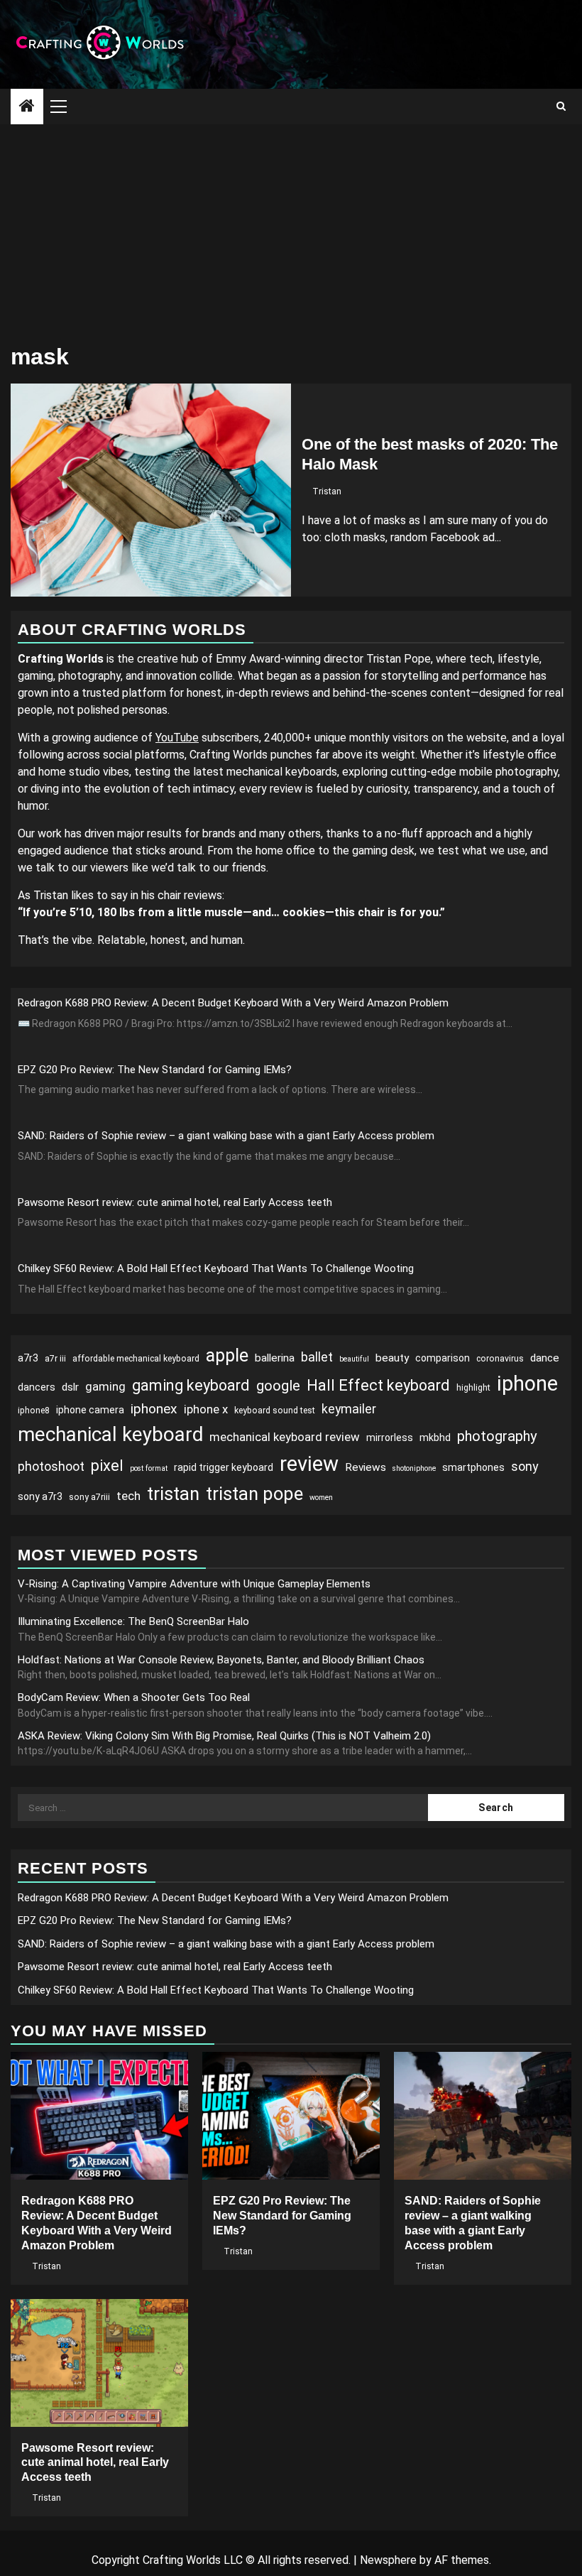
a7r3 (28, 1358)
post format (149, 1468)
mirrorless (390, 1438)
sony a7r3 (40, 1496)
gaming (105, 1386)
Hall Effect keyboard (378, 1385)
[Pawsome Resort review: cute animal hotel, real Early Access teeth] (99, 2363)
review (309, 1464)
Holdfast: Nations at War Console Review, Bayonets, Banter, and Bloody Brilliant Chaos (221, 1660)
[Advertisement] (291, 231)
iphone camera (90, 1410)
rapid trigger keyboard (224, 1467)
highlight (473, 1388)
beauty (392, 1358)
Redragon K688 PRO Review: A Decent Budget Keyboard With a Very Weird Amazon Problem (233, 1003)
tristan (173, 1494)
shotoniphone (414, 1468)
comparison (443, 1358)
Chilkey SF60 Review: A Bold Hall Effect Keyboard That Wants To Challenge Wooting (216, 1268)
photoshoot (51, 1466)
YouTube (177, 738)
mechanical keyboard (110, 1434)
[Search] (561, 107)
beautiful (354, 1359)
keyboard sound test (275, 1411)
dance (545, 1358)
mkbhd (435, 1438)
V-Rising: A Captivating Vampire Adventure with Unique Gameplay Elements (194, 1584)
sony (525, 1466)
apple (227, 1355)
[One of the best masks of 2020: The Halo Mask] (151, 490)
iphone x (206, 1409)
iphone (527, 1384)
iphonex (154, 1409)
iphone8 (34, 1411)
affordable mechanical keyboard (136, 1359)
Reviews (366, 1467)
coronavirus (500, 1359)
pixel (107, 1466)
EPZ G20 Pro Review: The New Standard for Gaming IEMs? (155, 1070)
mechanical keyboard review (285, 1437)
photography (497, 1436)
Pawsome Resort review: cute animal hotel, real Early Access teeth (175, 1202)
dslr (70, 1387)
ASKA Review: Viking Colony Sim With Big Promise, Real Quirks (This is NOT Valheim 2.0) (224, 1736)
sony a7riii (89, 1497)
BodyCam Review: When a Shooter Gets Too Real (134, 1697)
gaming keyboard (191, 1385)
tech (128, 1496)
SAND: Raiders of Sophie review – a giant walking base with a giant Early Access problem (226, 1136)
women (321, 1498)
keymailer (349, 1409)
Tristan (327, 491)
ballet (317, 1357)
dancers (37, 1387)
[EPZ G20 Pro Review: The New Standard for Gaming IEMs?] (291, 2116)
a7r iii (55, 1359)
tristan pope (254, 1494)
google (278, 1386)
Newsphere (388, 2560)
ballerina (275, 1358)
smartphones (473, 1467)
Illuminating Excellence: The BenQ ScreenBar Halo (133, 1621)
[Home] (27, 107)
